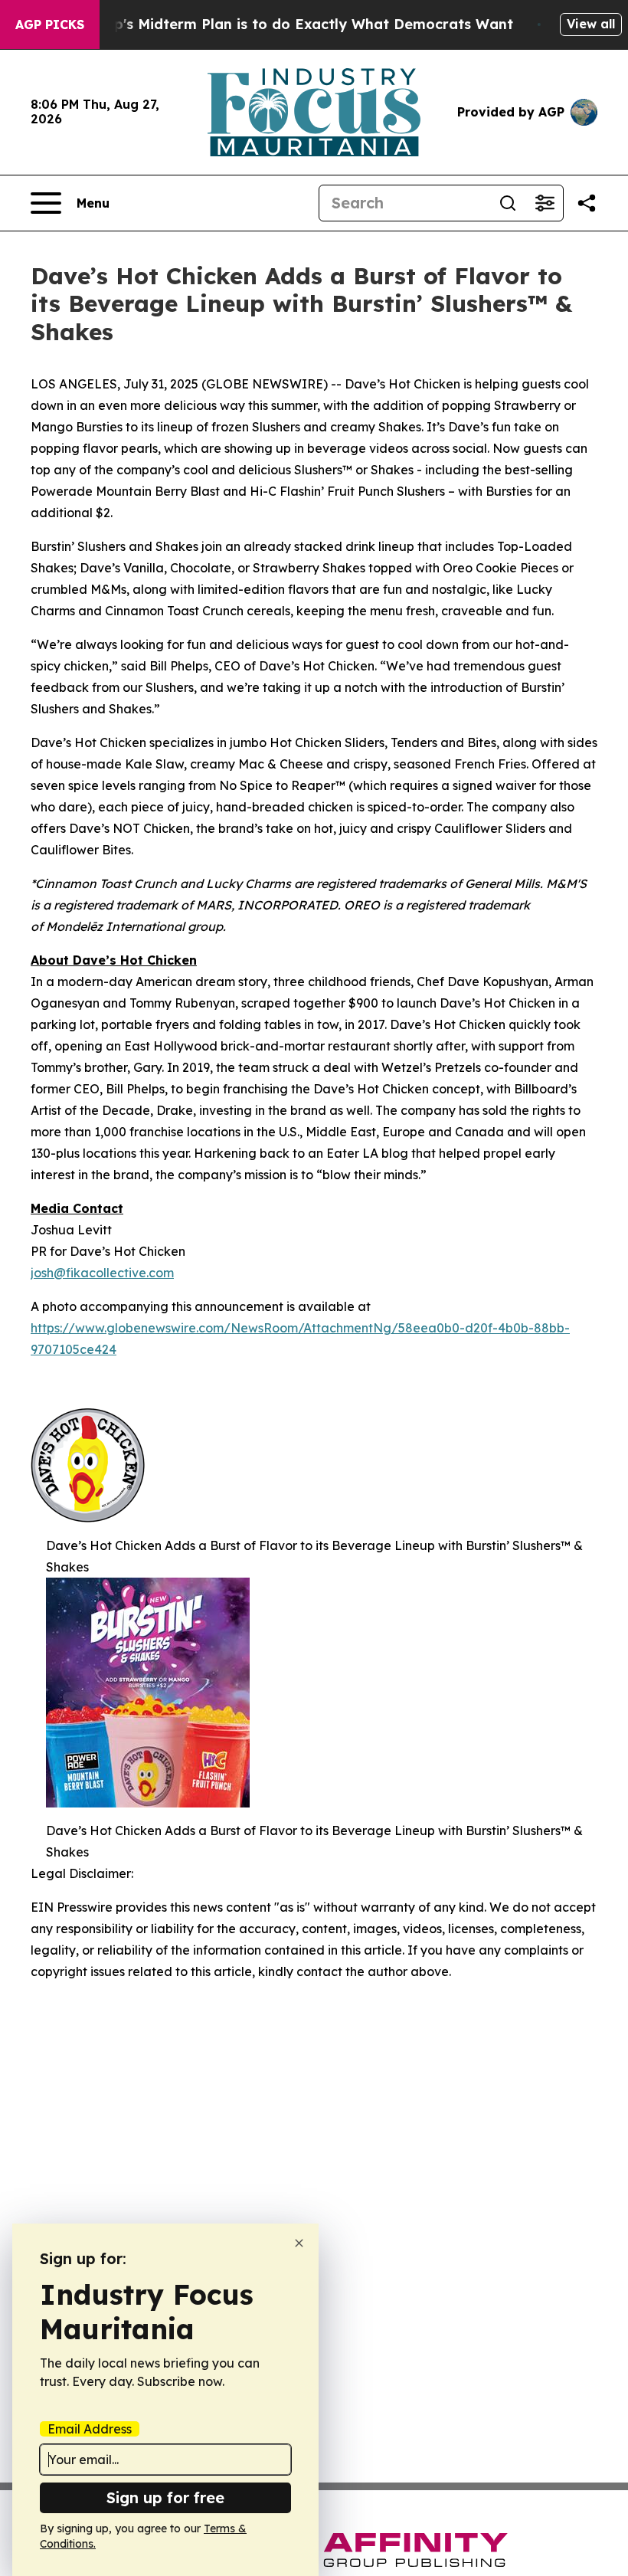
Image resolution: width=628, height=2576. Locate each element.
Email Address (90, 2429)
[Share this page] (587, 203)
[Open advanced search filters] (545, 203)
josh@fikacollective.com (102, 1273)
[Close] (299, 2243)
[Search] (508, 203)
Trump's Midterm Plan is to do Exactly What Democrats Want (296, 24)
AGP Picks (50, 25)
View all (591, 24)
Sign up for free (165, 2497)
